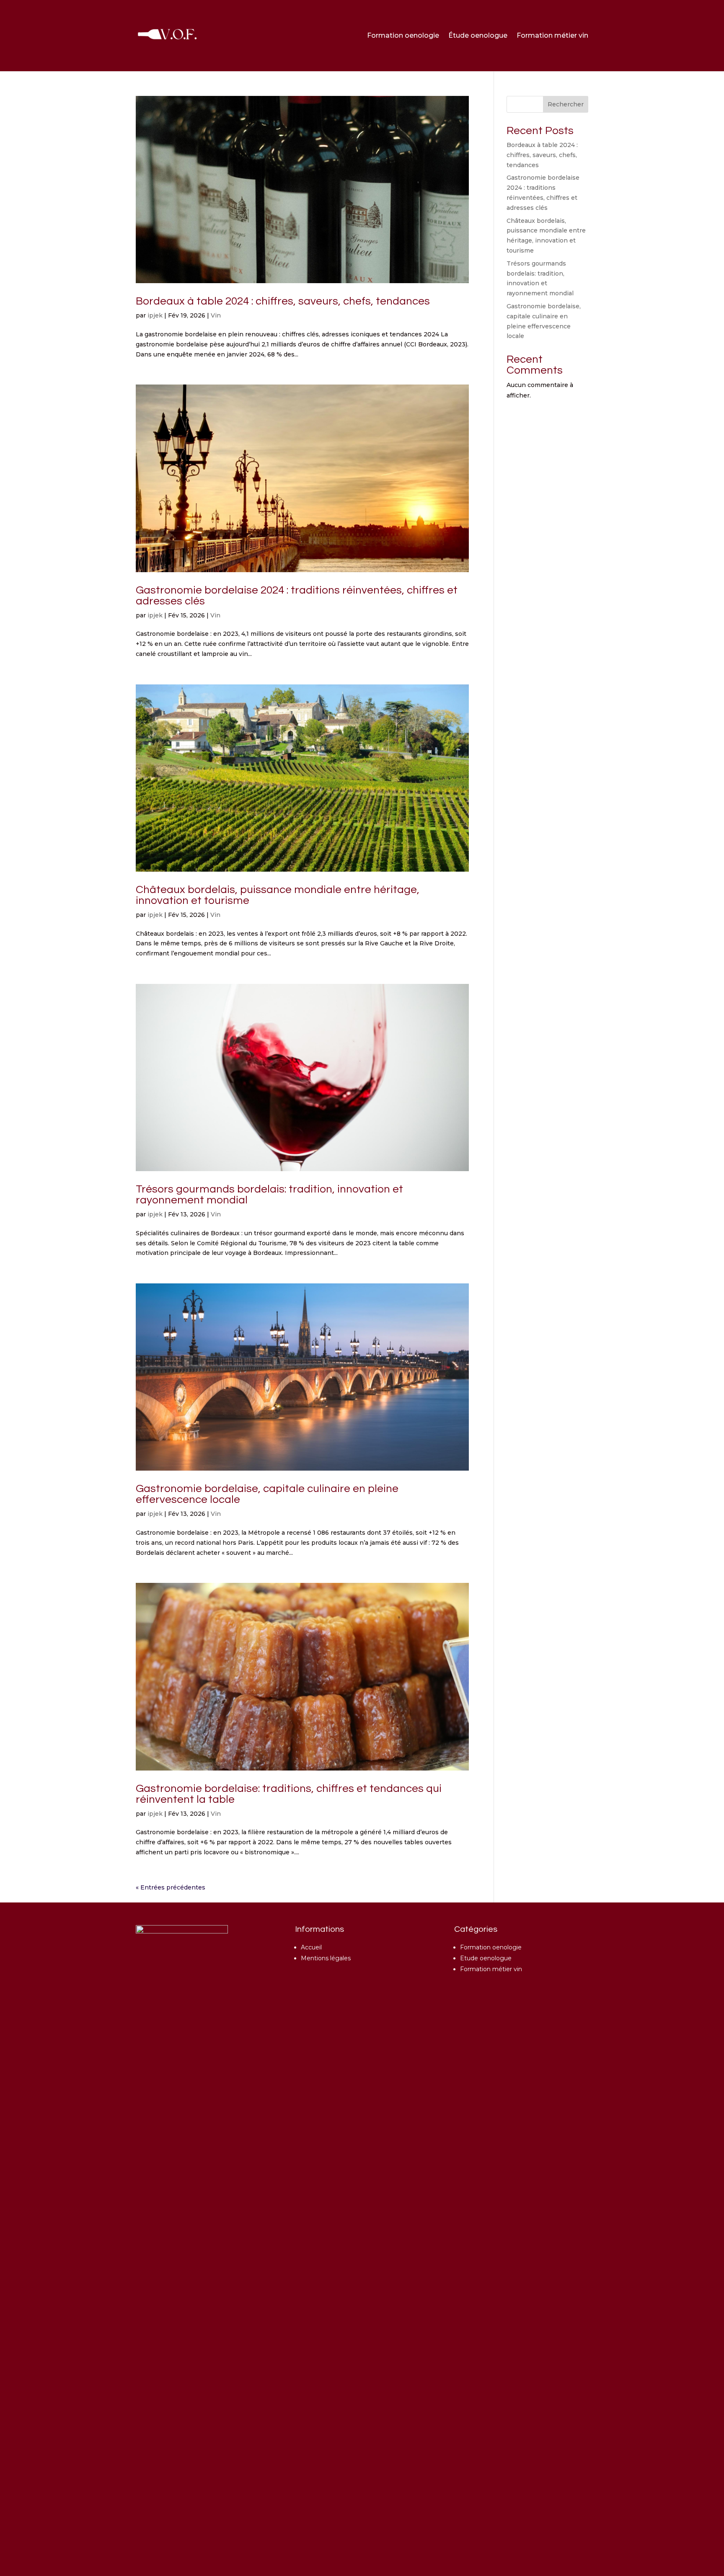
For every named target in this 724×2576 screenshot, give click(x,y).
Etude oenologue (486, 1958)
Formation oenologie (403, 35)
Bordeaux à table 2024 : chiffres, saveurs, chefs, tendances (283, 301)
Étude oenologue (478, 35)
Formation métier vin (552, 35)
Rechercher (566, 104)
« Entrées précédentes (171, 1887)
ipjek (155, 315)
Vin (216, 315)
